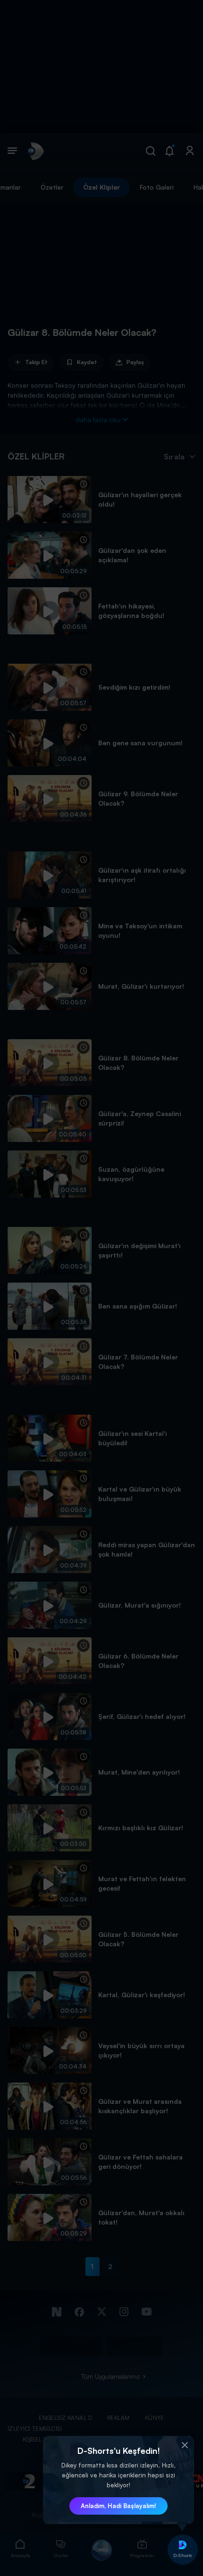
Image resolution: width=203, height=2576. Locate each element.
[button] (185, 2445)
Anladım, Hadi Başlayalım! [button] (118, 2506)
